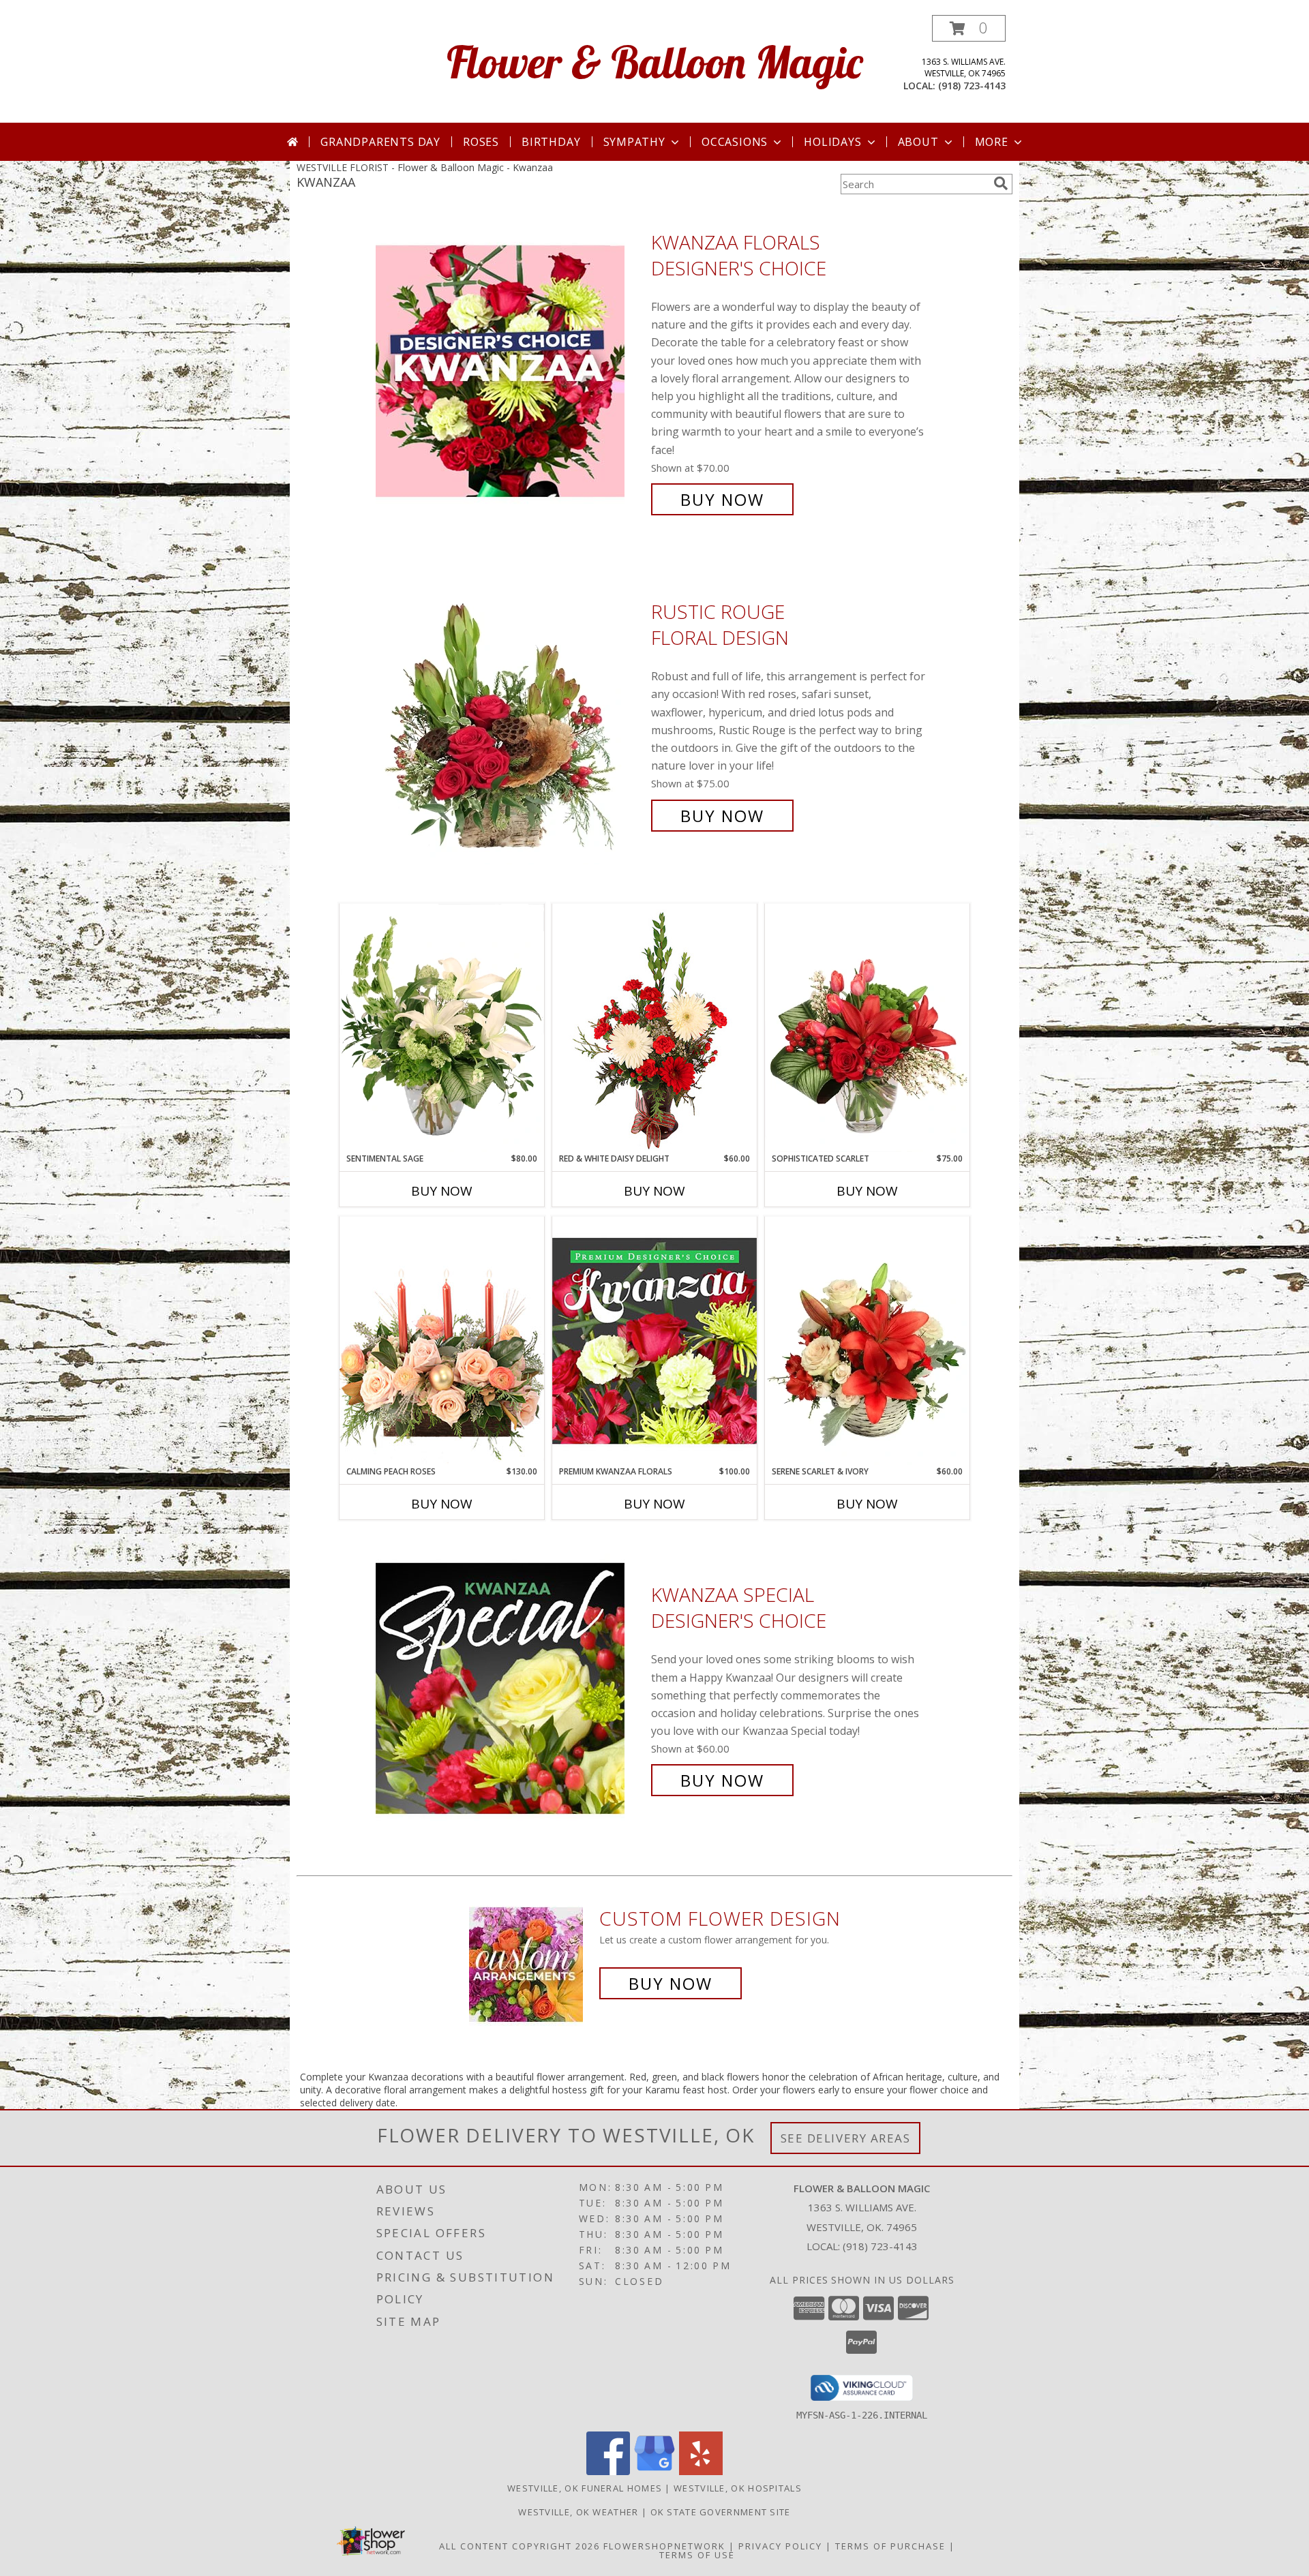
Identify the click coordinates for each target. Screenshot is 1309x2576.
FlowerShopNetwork (664, 2546)
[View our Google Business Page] (654, 2471)
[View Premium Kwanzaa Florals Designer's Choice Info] (654, 1340)
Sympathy (634, 142)
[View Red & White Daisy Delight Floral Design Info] (654, 1028)
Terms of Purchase (890, 2546)
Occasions (735, 142)
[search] (1001, 183)
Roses (481, 142)
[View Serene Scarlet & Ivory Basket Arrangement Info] (867, 1341)
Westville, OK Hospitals (738, 2488)
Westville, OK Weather (578, 2512)
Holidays (832, 142)
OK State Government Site (721, 2512)
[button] (969, 28)
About (918, 142)
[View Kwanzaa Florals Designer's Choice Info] (510, 371)
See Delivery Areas (846, 2138)
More (992, 142)
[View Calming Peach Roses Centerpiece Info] (442, 1340)
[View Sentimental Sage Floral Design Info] (442, 1028)
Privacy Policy (780, 2546)
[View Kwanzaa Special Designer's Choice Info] (510, 1688)
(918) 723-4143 (972, 86)
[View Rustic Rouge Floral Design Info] (510, 714)
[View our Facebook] (608, 2471)
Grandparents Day (380, 142)
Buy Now (722, 499)
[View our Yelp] (701, 2471)
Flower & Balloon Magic (654, 62)
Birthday (551, 142)
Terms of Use (697, 2555)
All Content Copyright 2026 (520, 2546)
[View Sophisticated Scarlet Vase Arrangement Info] (867, 1028)
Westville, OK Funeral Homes (585, 2488)
